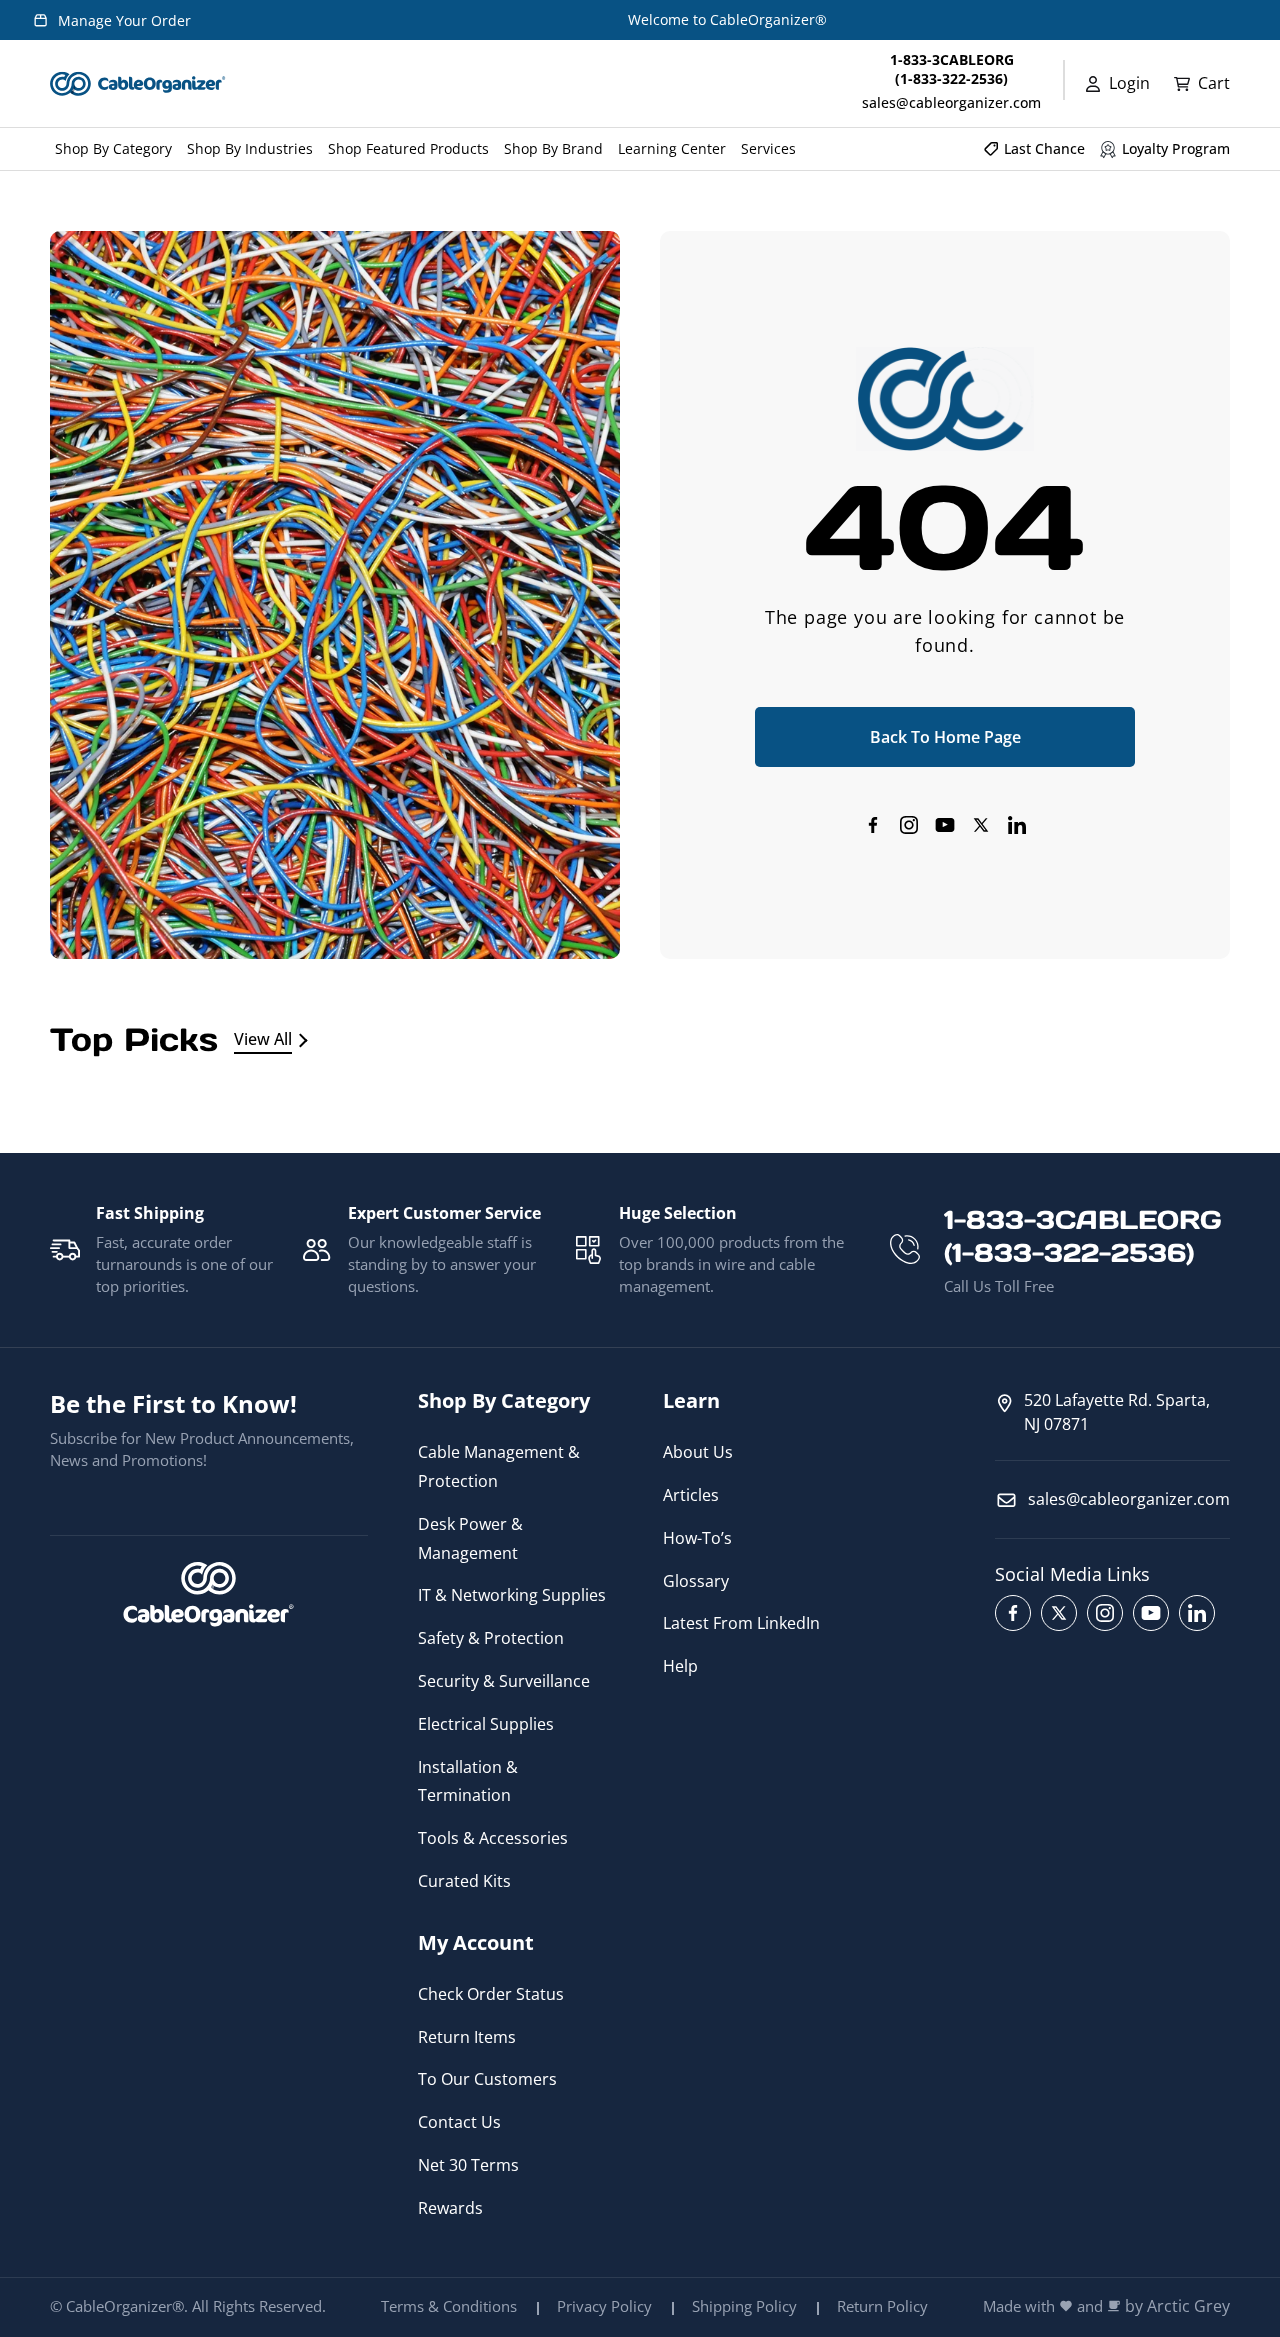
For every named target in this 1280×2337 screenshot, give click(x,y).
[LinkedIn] (1017, 825)
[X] (981, 825)
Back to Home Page (945, 737)
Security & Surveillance (504, 1681)
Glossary (696, 1581)
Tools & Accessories (493, 1838)
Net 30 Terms (468, 2165)
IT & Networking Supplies (512, 1595)
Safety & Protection (491, 1638)
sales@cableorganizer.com (951, 102)
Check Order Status (491, 1994)
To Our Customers (487, 2079)
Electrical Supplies (486, 1724)
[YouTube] (945, 825)
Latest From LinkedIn (741, 1623)
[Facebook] (873, 825)
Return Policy (882, 2306)
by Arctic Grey (1177, 2306)
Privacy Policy (604, 2306)
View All (263, 1039)
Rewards (450, 2208)
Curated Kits (464, 1881)
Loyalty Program (1176, 148)
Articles (691, 1495)
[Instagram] (909, 825)
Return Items (467, 2037)
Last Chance (1044, 148)
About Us (698, 1452)
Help (680, 1666)
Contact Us (459, 2122)
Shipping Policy (744, 2306)
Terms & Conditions (449, 2306)
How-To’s (697, 1538)
